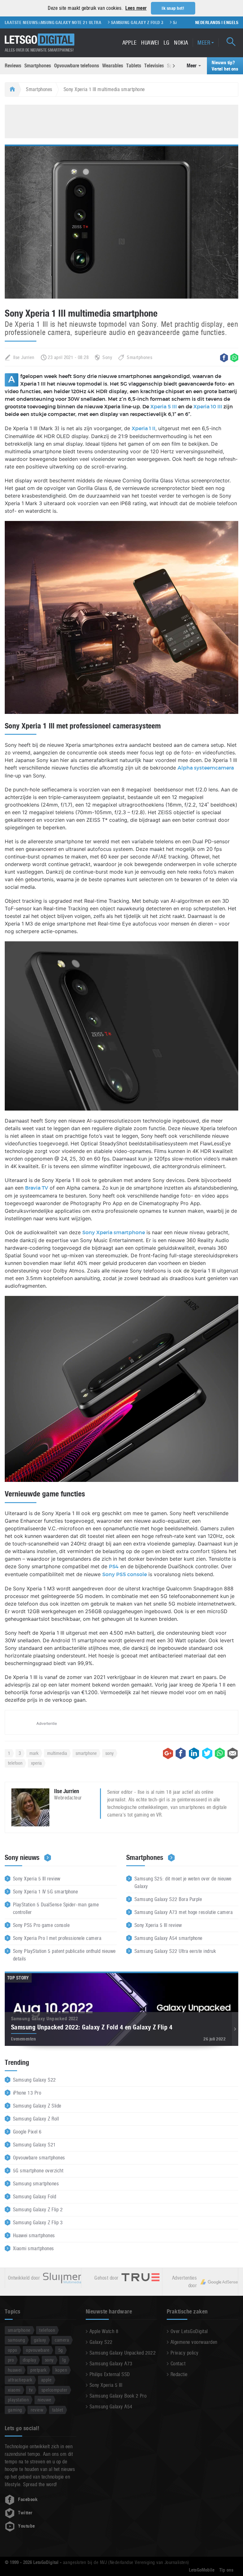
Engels (231, 22)
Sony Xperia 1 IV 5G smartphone (45, 1892)
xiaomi (14, 2390)
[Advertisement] (121, 121)
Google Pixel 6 (27, 2132)
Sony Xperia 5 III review (37, 1879)
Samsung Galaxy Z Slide (37, 2106)
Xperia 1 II (143, 429)
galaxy (40, 2340)
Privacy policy (185, 2353)
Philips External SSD (110, 2374)
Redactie (179, 2374)
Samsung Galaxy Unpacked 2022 (123, 2353)
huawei (15, 2370)
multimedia (57, 1753)
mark (34, 1753)
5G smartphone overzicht (38, 2171)
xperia (36, 1763)
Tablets (134, 66)
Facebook (28, 2499)
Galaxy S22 (101, 2342)
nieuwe (45, 2400)
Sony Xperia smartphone (114, 1233)
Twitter (25, 2513)
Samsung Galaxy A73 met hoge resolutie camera (184, 1912)
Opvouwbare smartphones (39, 2158)
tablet (58, 2410)
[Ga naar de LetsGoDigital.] (12, 90)
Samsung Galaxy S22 (34, 2080)
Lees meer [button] (136, 8)
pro (11, 2360)
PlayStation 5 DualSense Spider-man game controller (56, 1908)
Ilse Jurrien (24, 357)
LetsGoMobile (202, 2570)
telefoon (15, 1763)
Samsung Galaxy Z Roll (36, 2119)
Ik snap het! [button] (173, 8)
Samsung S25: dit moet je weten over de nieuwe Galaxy (183, 1882)
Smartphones (38, 66)
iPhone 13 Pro (27, 2093)
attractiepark (20, 2380)
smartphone (86, 1753)
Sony (107, 357)
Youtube (26, 2526)
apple (46, 2380)
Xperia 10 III (208, 407)
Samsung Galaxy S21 (34, 2145)
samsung (16, 2340)
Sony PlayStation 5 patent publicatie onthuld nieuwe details (64, 1955)
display (29, 2360)
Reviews (13, 66)
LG (167, 43)
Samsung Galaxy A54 (111, 2407)
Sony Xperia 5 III (106, 2385)
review (37, 2410)
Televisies (154, 66)
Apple (130, 43)
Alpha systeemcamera (206, 768)
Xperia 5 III (164, 407)
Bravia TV (37, 1188)
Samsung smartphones (36, 2184)
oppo (13, 2350)
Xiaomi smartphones (34, 2248)
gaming (15, 2410)
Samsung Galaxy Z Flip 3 (172, 22)
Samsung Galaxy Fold (34, 2197)
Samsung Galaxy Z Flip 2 (38, 2210)
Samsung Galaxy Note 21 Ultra (42, 22)
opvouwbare (38, 2350)
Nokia (181, 43)
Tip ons (226, 2570)
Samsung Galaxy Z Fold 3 (110, 22)
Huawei (150, 43)
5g (61, 2350)
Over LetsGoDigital (189, 2331)
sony (109, 1753)
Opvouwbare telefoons (77, 66)
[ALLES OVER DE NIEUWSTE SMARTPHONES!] (40, 40)
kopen (61, 2370)
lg (64, 2360)
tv (31, 2390)
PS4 (114, 1567)
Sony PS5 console (125, 1575)
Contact (178, 2364)
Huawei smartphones (34, 2235)
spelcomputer (54, 2390)
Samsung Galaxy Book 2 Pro (118, 2396)
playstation (18, 2400)
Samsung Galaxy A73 (111, 2364)
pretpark (38, 2370)
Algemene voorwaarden (194, 2342)
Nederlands (208, 22)
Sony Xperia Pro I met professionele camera (57, 1938)
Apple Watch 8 (104, 2331)
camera (62, 2340)
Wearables (113, 66)
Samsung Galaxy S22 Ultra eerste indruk (175, 1951)
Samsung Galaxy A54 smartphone (168, 1938)
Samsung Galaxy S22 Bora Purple (168, 1899)
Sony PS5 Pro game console (41, 1925)
